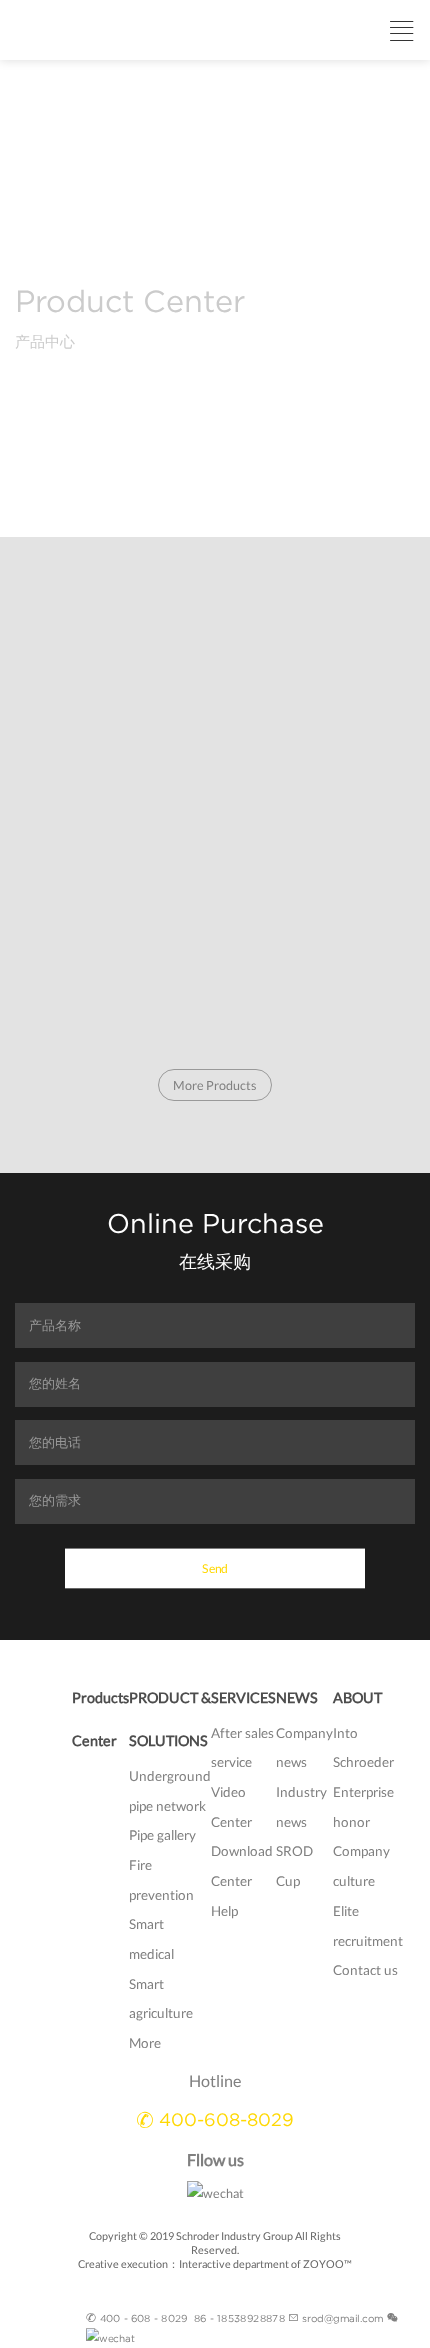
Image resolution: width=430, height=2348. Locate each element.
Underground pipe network (170, 1791)
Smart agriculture (161, 1999)
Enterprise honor (363, 1807)
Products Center (100, 1719)
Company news (304, 1748)
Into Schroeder (363, 1748)
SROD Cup (294, 1866)
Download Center (242, 1866)
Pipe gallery (162, 1835)
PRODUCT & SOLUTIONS (170, 1719)
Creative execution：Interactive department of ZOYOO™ (215, 2263)
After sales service (242, 1748)
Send (215, 1567)
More (145, 2043)
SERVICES (243, 1697)
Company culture (361, 1866)
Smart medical (151, 1939)
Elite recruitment (368, 1926)
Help (224, 1911)
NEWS (297, 1697)
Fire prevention (161, 1880)
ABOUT (357, 1697)
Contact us (365, 1970)
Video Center (231, 1807)
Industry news (301, 1807)
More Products (215, 1085)
